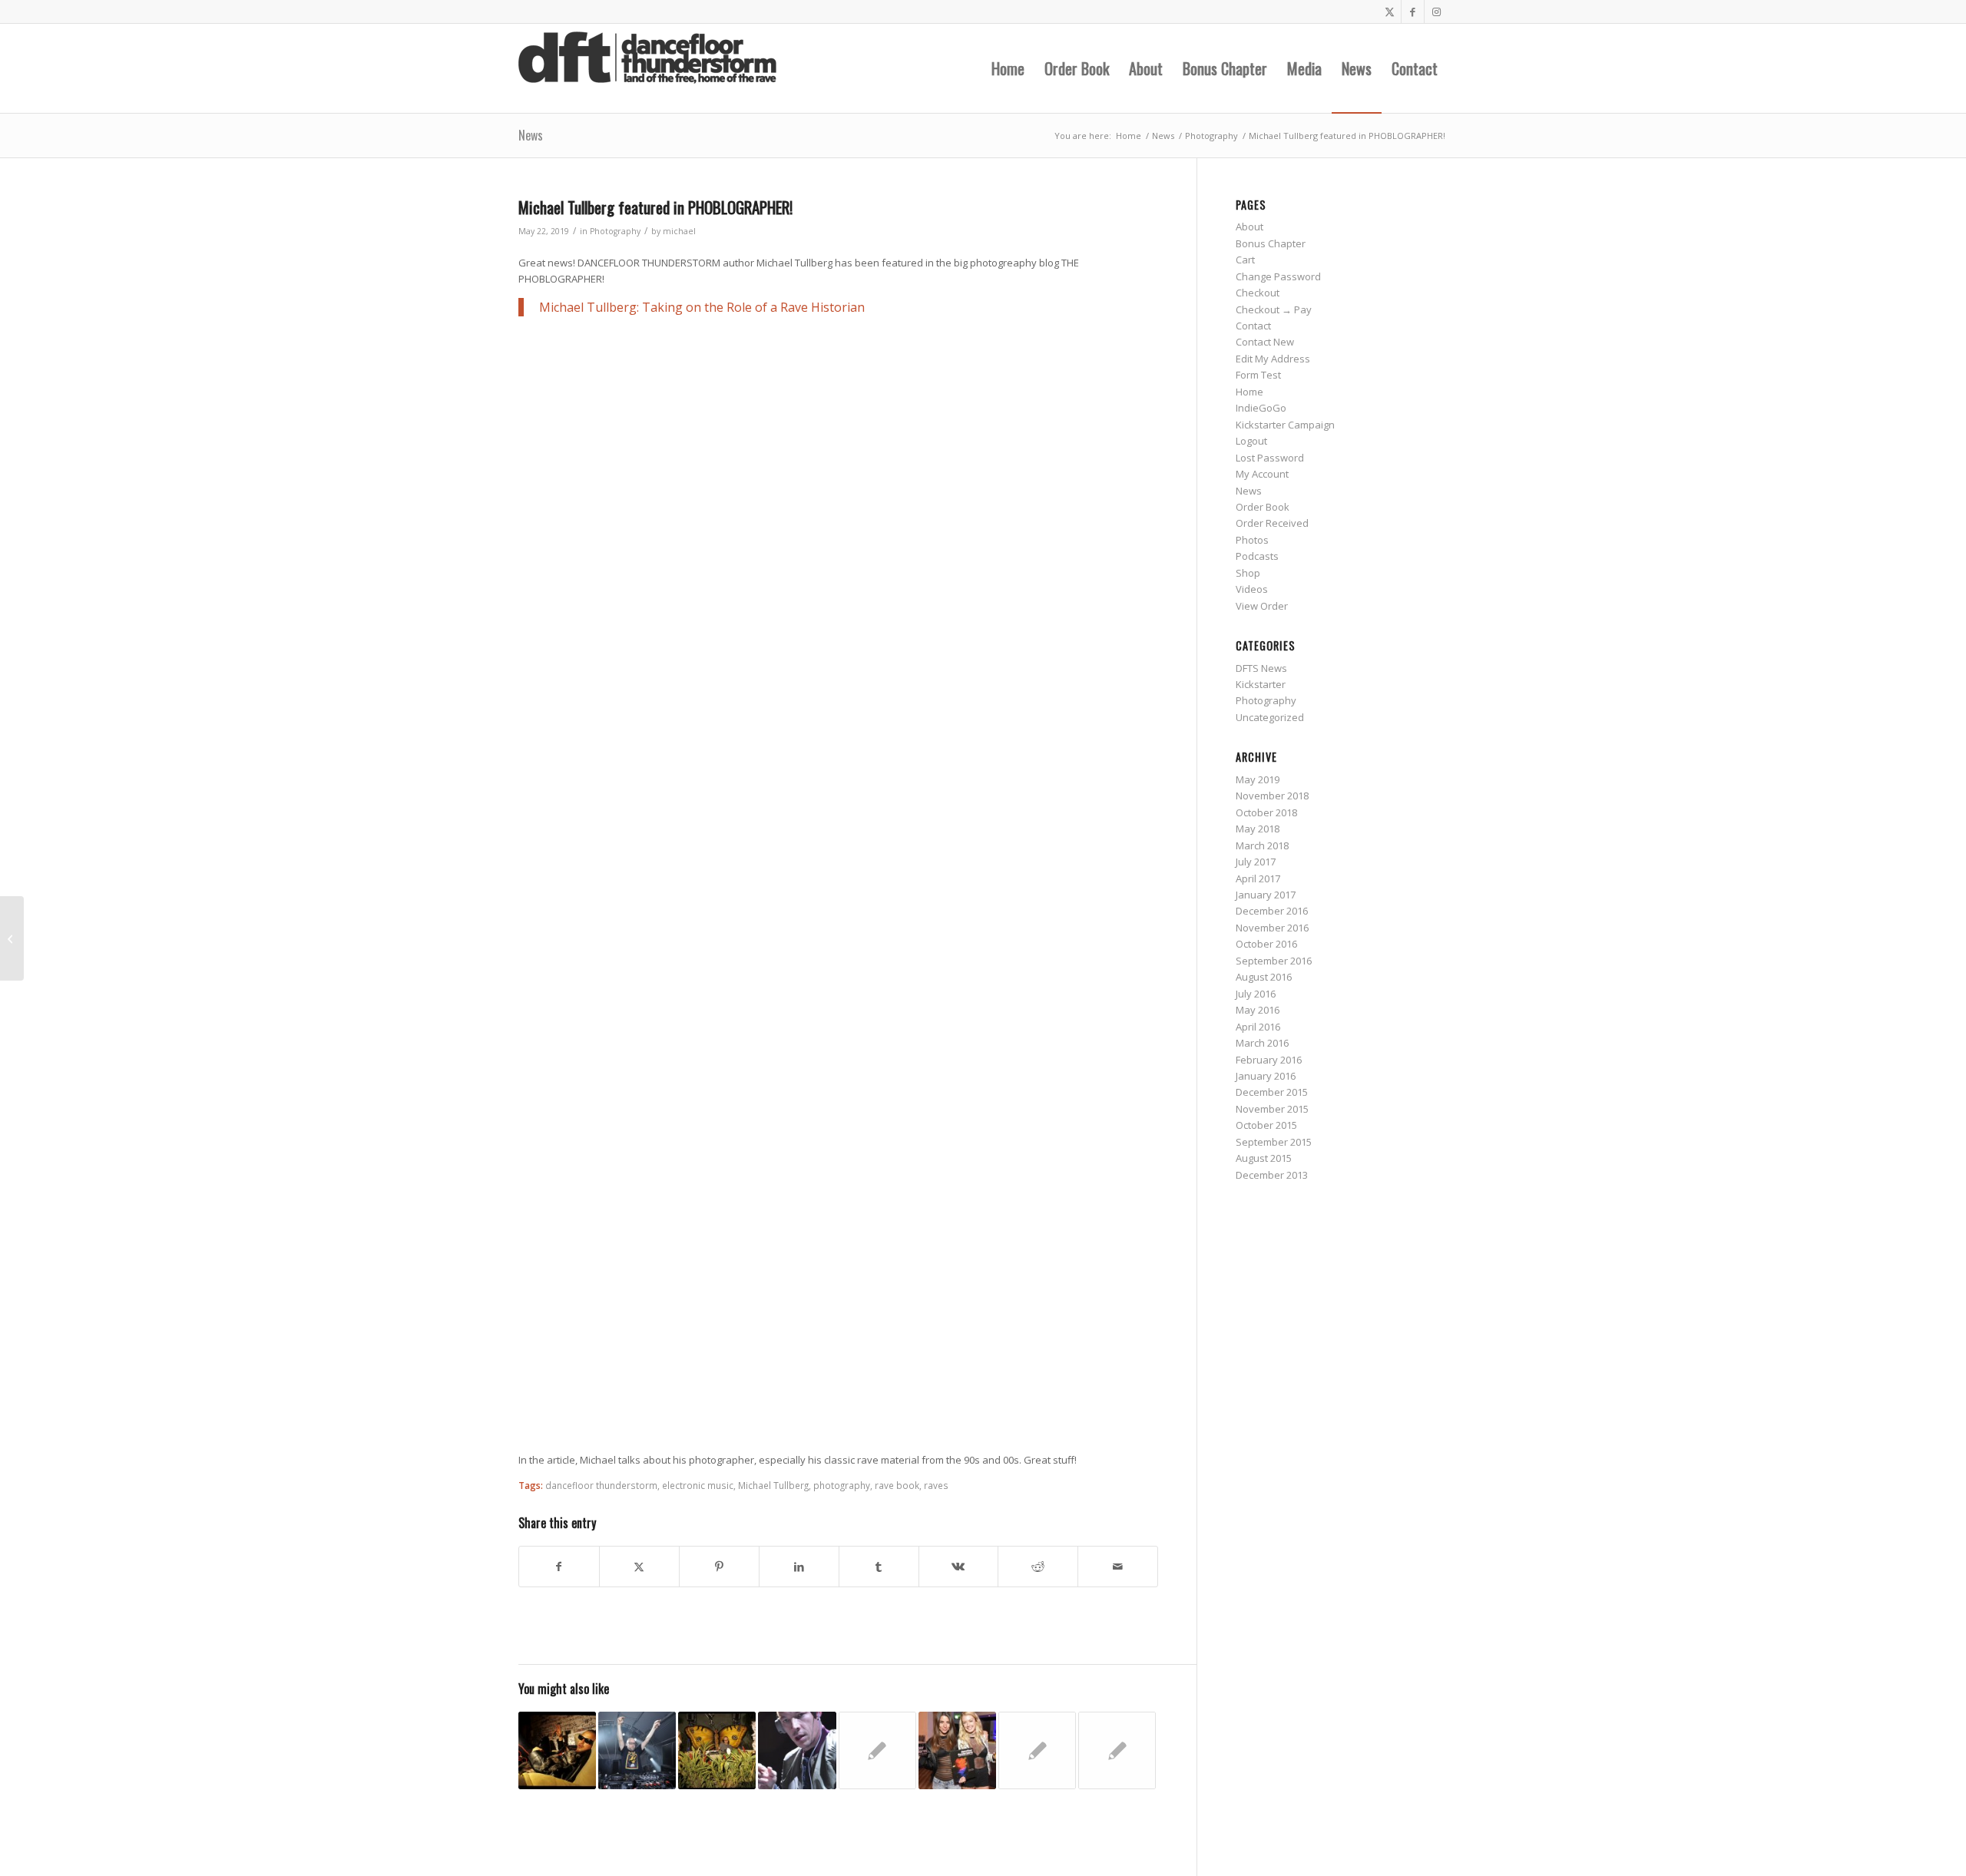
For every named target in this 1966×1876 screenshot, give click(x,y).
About (1249, 227)
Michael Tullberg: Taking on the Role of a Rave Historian (702, 307)
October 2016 (1266, 944)
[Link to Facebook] (1413, 12)
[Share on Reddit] (1038, 1567)
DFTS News (1261, 668)
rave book (897, 1485)
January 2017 (1266, 895)
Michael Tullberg (773, 1485)
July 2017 (1256, 862)
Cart (1245, 260)
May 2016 (1258, 1010)
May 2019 (1258, 779)
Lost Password (1270, 458)
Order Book (1263, 507)
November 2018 (1272, 796)
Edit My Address (1273, 359)
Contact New (1265, 342)
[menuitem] (1008, 68)
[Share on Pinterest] (719, 1567)
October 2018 (1266, 812)
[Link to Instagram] (1436, 12)
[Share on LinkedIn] (799, 1567)
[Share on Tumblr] (879, 1567)
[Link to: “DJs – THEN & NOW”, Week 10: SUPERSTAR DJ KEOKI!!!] (557, 1750)
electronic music (698, 1485)
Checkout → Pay (1274, 309)
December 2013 (1272, 1175)
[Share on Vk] (959, 1567)
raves (936, 1485)
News (531, 135)
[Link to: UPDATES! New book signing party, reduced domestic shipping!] (957, 1750)
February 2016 (1269, 1060)
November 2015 (1272, 1109)
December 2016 (1272, 911)
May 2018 (1258, 829)
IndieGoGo (1261, 408)
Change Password (1278, 276)
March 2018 (1262, 845)
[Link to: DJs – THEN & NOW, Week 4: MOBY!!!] (637, 1750)
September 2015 (1274, 1142)
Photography (615, 231)
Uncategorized (1270, 717)
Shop (1248, 573)
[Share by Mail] (1118, 1567)
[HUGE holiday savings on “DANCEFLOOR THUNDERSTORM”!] (12, 938)
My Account (1262, 474)
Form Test (1258, 375)
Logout (1251, 441)
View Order (1262, 606)
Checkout (1258, 293)
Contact (1253, 326)
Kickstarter (1261, 684)
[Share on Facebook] (559, 1567)
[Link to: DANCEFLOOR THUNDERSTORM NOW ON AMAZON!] (1037, 1750)
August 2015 (1264, 1158)
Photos (1252, 540)
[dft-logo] (647, 68)
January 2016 (1266, 1076)
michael (679, 231)
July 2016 (1256, 994)
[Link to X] (1390, 12)
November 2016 (1272, 928)
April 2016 (1258, 1027)
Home (1249, 392)
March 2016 (1262, 1043)
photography (842, 1485)
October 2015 (1266, 1125)
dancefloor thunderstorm (601, 1485)
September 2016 (1274, 961)
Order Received (1272, 523)
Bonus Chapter (1271, 243)
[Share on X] (639, 1567)
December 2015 (1272, 1092)
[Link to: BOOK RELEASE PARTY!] (1117, 1750)
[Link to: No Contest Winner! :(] (877, 1750)
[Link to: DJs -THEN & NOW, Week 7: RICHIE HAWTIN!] (717, 1750)
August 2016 (1264, 977)
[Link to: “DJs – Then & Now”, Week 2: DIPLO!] (797, 1750)
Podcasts (1257, 556)
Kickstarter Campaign (1285, 425)
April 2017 (1258, 878)
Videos (1252, 589)
